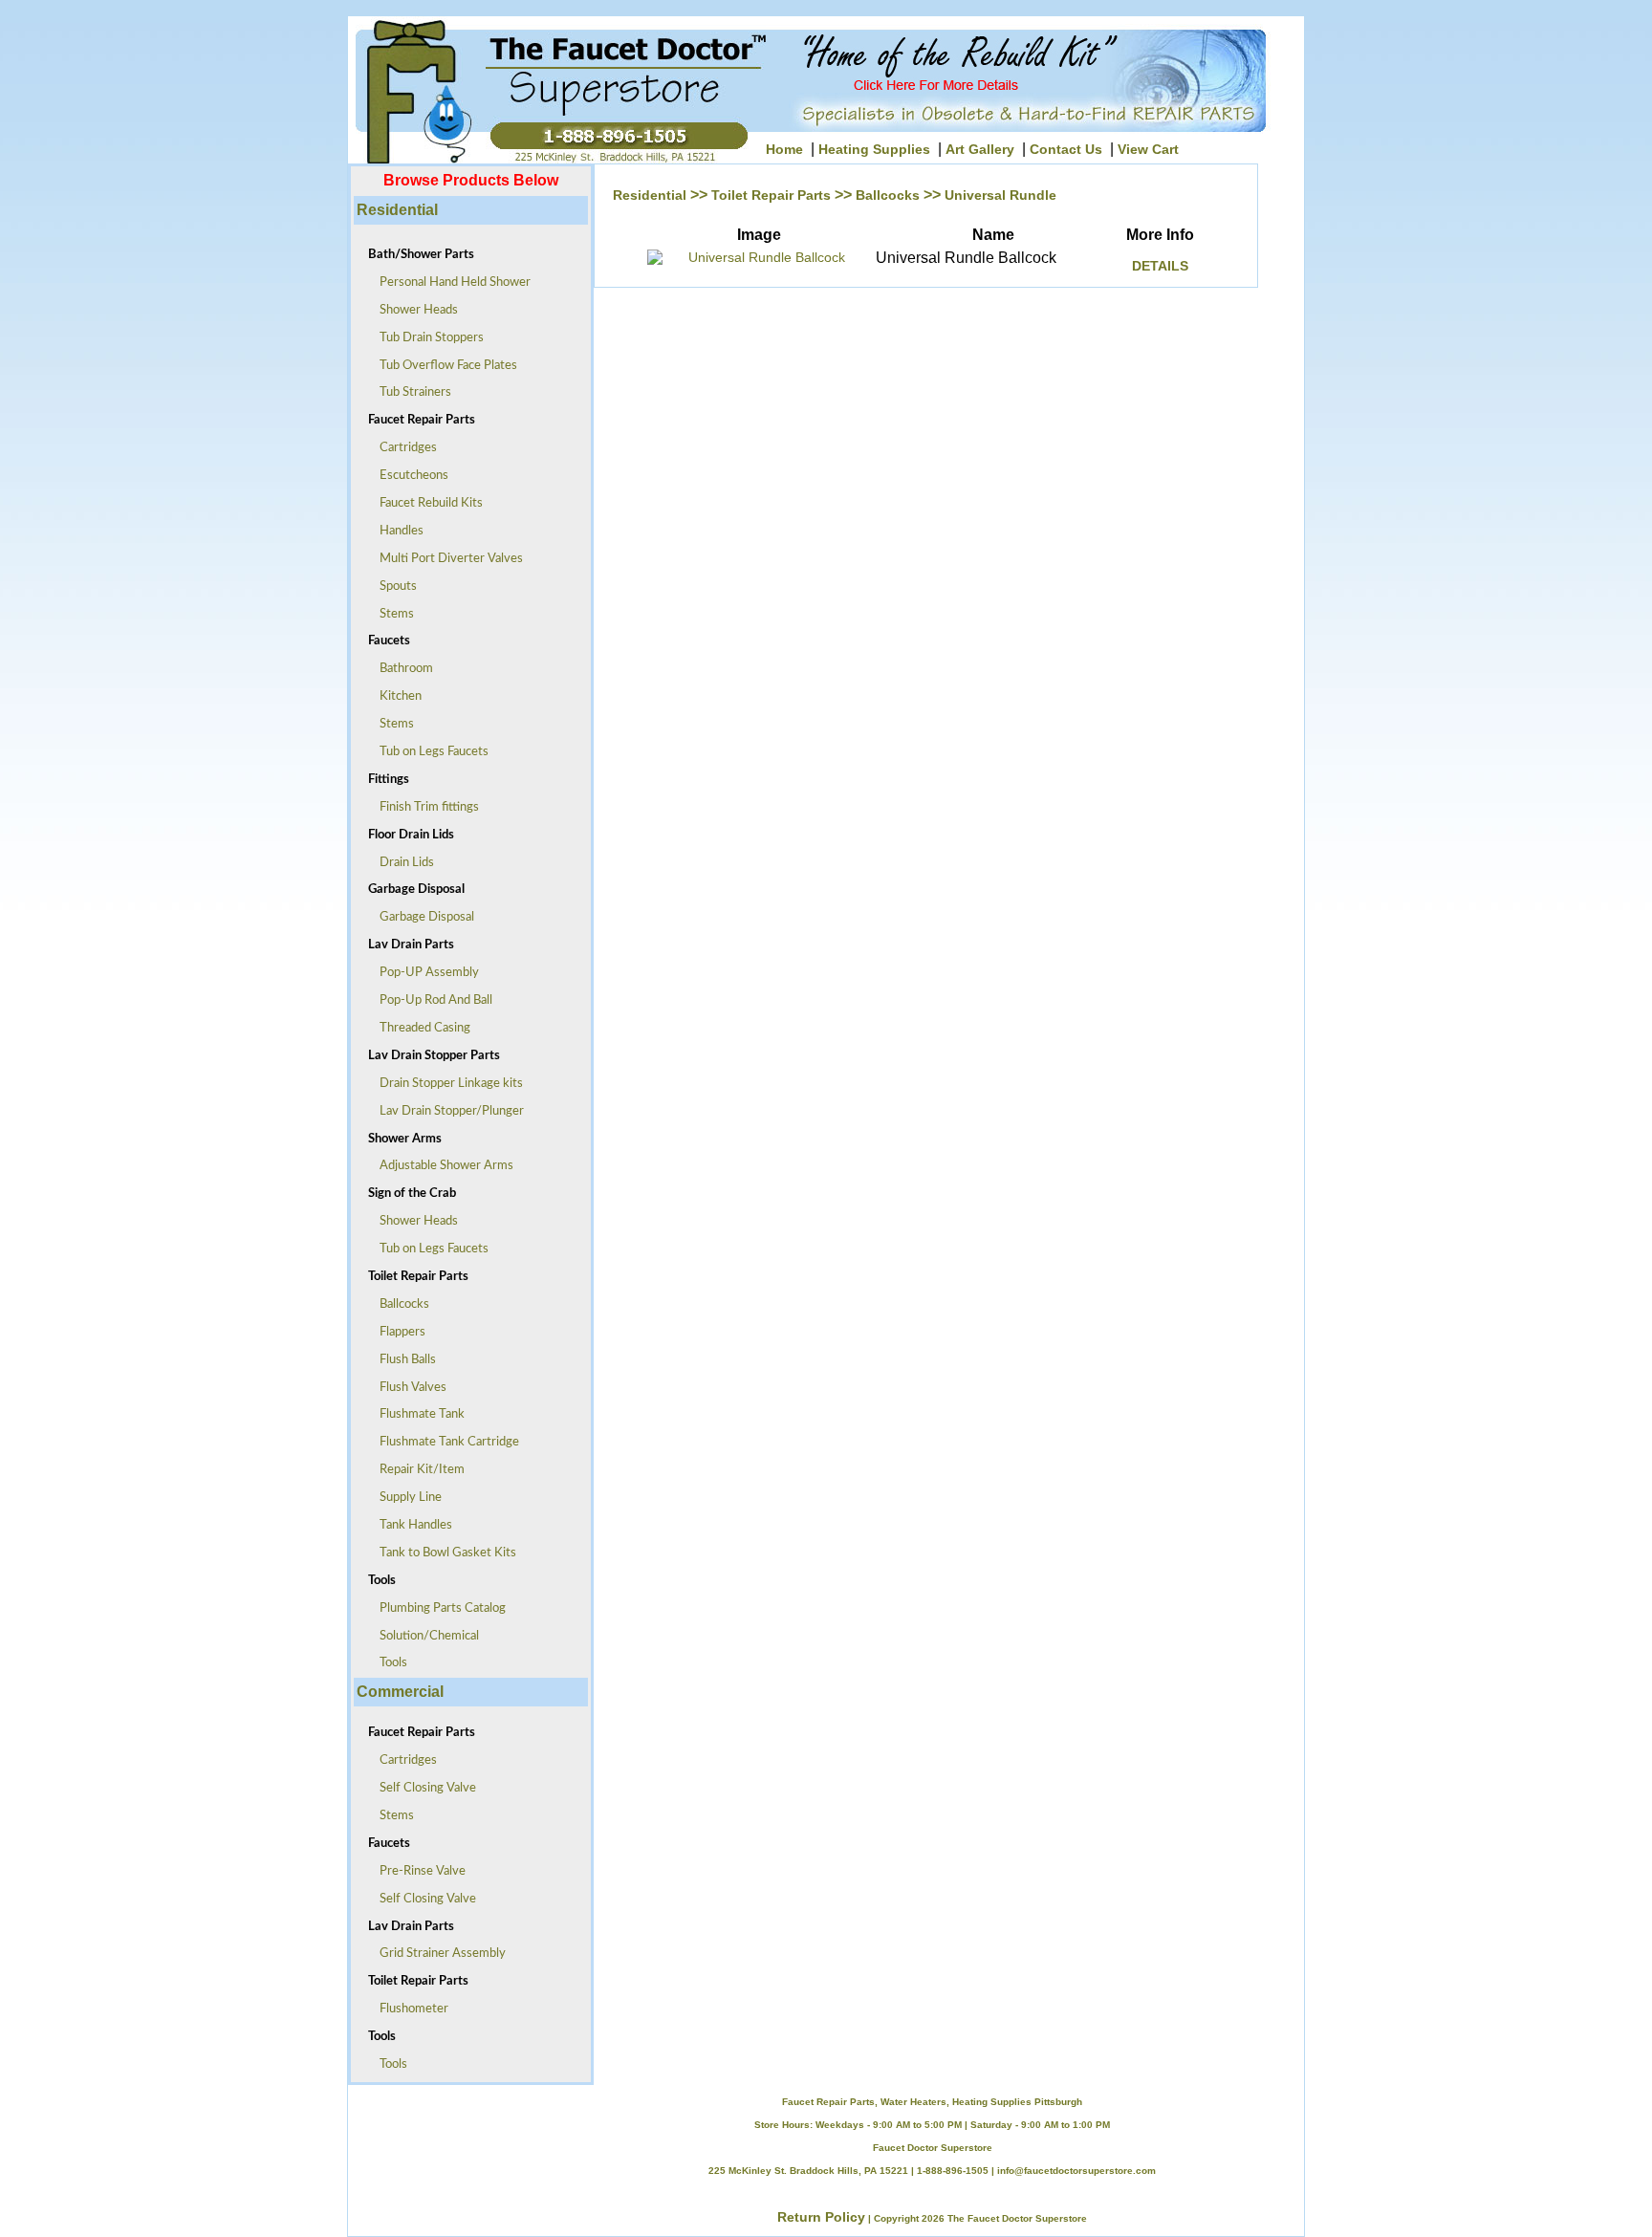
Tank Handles (410, 1525)
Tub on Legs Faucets (428, 752)
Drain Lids (401, 863)
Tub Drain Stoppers (426, 338)
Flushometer (408, 2009)
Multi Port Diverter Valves (446, 559)
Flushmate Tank (416, 1414)
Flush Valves (407, 1388)
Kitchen (395, 696)
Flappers (397, 1332)
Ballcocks (399, 1304)
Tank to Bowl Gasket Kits (442, 1553)
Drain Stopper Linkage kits (446, 1084)
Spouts (392, 586)
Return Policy (821, 2217)
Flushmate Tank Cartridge (444, 1442)
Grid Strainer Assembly (437, 1954)
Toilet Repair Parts (771, 195)
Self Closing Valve (422, 1788)
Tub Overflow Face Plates (443, 366)
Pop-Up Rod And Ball (430, 1000)
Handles (396, 531)
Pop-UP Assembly (424, 973)
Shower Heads (413, 310)
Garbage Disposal (421, 917)
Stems (391, 614)
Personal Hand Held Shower (449, 282)
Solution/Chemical (424, 1636)
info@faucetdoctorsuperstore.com (1076, 2171)
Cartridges (402, 448)
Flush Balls (402, 1360)
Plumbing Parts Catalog (437, 1608)
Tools (388, 1663)
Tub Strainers (410, 392)
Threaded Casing (419, 1028)
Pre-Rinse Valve (417, 1871)
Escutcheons (408, 476)
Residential (650, 195)
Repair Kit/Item (416, 1470)
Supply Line (405, 1498)
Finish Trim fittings (424, 807)
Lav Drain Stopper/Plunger (446, 1111)
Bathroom (401, 669)
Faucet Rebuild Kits (425, 503)
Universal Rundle (1000, 195)
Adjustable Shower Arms (441, 1166)
